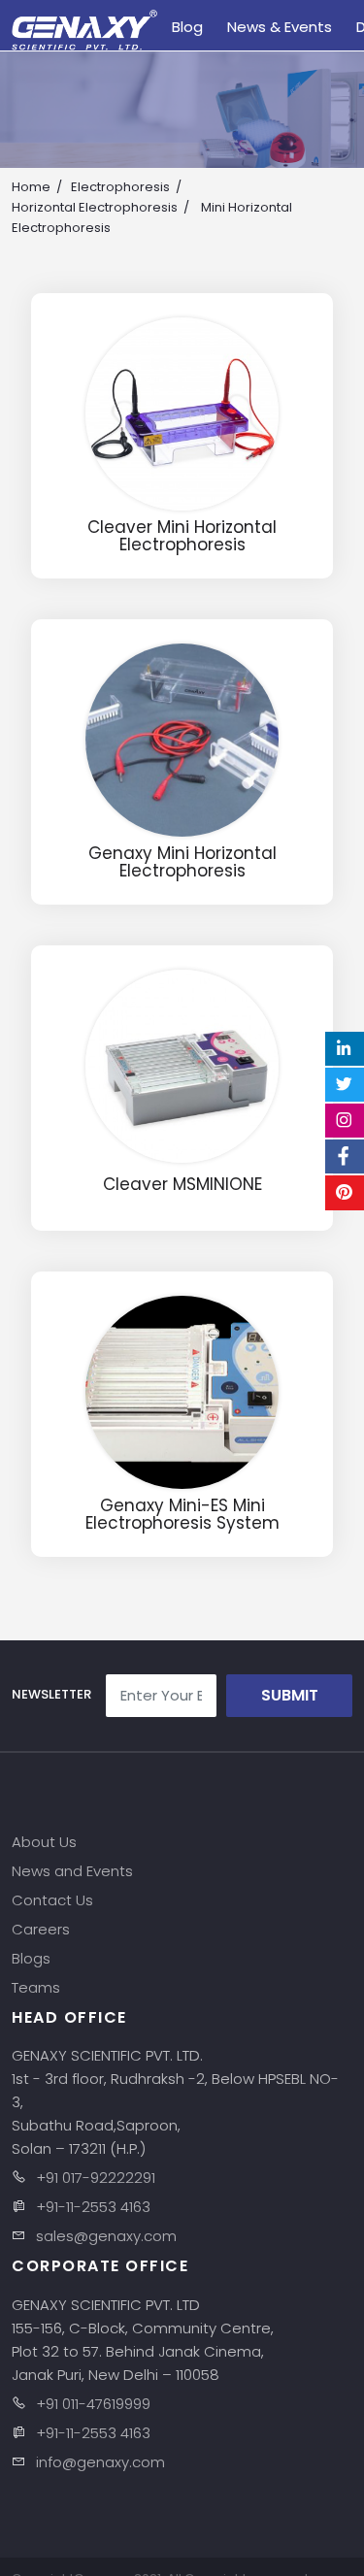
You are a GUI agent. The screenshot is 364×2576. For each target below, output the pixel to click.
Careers (41, 1929)
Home (31, 187)
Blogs (31, 1958)
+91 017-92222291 (96, 2178)
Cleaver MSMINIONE (182, 1185)
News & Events (280, 27)
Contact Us (52, 1900)
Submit (290, 1695)
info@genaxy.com (100, 2462)
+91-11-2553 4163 (93, 2207)
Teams (36, 1987)
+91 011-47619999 (93, 2404)
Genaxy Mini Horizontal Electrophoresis (182, 862)
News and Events (72, 1871)
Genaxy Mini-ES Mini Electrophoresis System (182, 1515)
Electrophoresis (120, 187)
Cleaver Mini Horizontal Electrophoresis (182, 536)
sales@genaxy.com (106, 2236)
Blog (187, 27)
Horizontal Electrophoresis (95, 207)
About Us (44, 1842)
